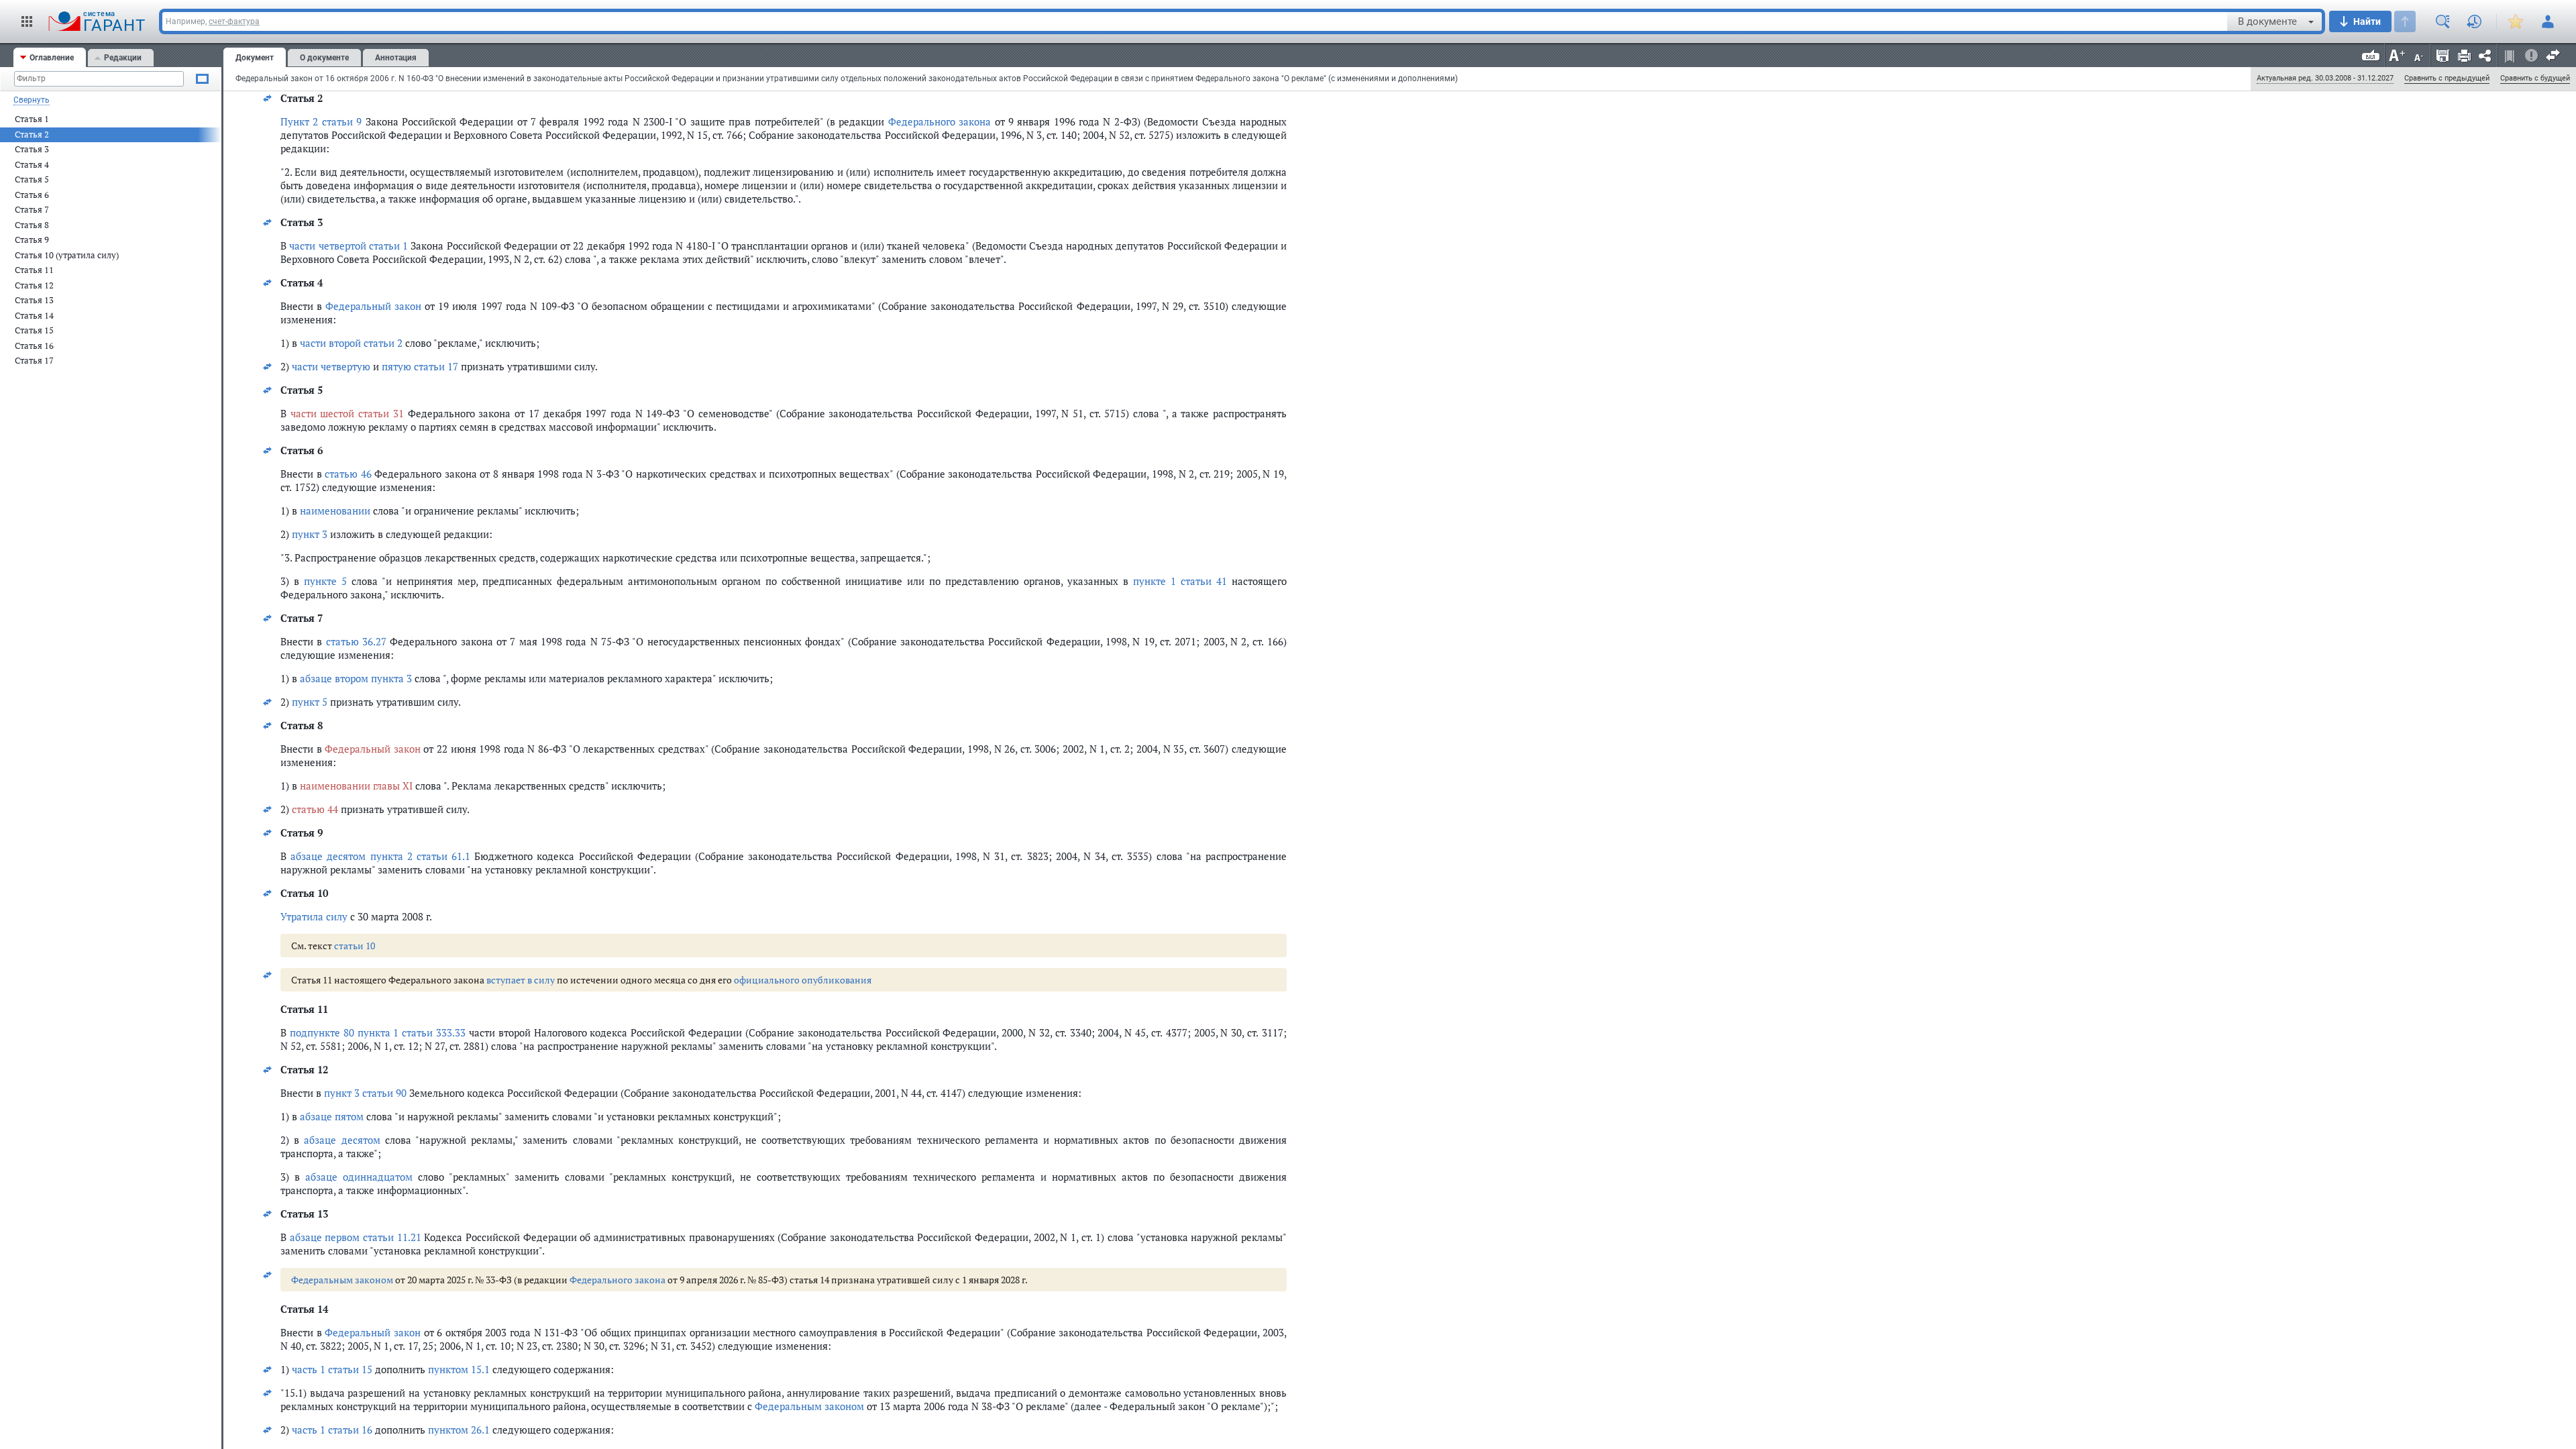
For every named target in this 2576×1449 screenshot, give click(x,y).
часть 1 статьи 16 (332, 1430)
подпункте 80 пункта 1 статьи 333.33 (378, 1032)
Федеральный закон (373, 306)
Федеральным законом (342, 1280)
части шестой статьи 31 (347, 413)
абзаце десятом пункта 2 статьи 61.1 (380, 856)
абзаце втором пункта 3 (356, 678)
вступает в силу (521, 980)
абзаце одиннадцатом (359, 1177)
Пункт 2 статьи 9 (321, 121)
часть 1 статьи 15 (332, 1369)
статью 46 (348, 474)
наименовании (335, 511)
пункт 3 (310, 534)
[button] (27, 21)
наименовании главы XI (356, 786)
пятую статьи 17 (420, 366)
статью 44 (315, 809)
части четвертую (331, 366)
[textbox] (1195, 21)
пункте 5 (325, 581)
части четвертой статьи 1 (348, 246)
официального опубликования (803, 980)
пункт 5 (310, 702)
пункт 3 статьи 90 (365, 1093)
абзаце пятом (332, 1116)
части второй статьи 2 (351, 343)
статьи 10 (355, 946)
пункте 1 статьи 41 (1180, 581)
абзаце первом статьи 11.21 (356, 1237)
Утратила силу (314, 916)
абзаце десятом (342, 1140)
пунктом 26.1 (459, 1430)
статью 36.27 (356, 641)
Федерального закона (940, 121)
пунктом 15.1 (459, 1369)
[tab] (50, 57)
